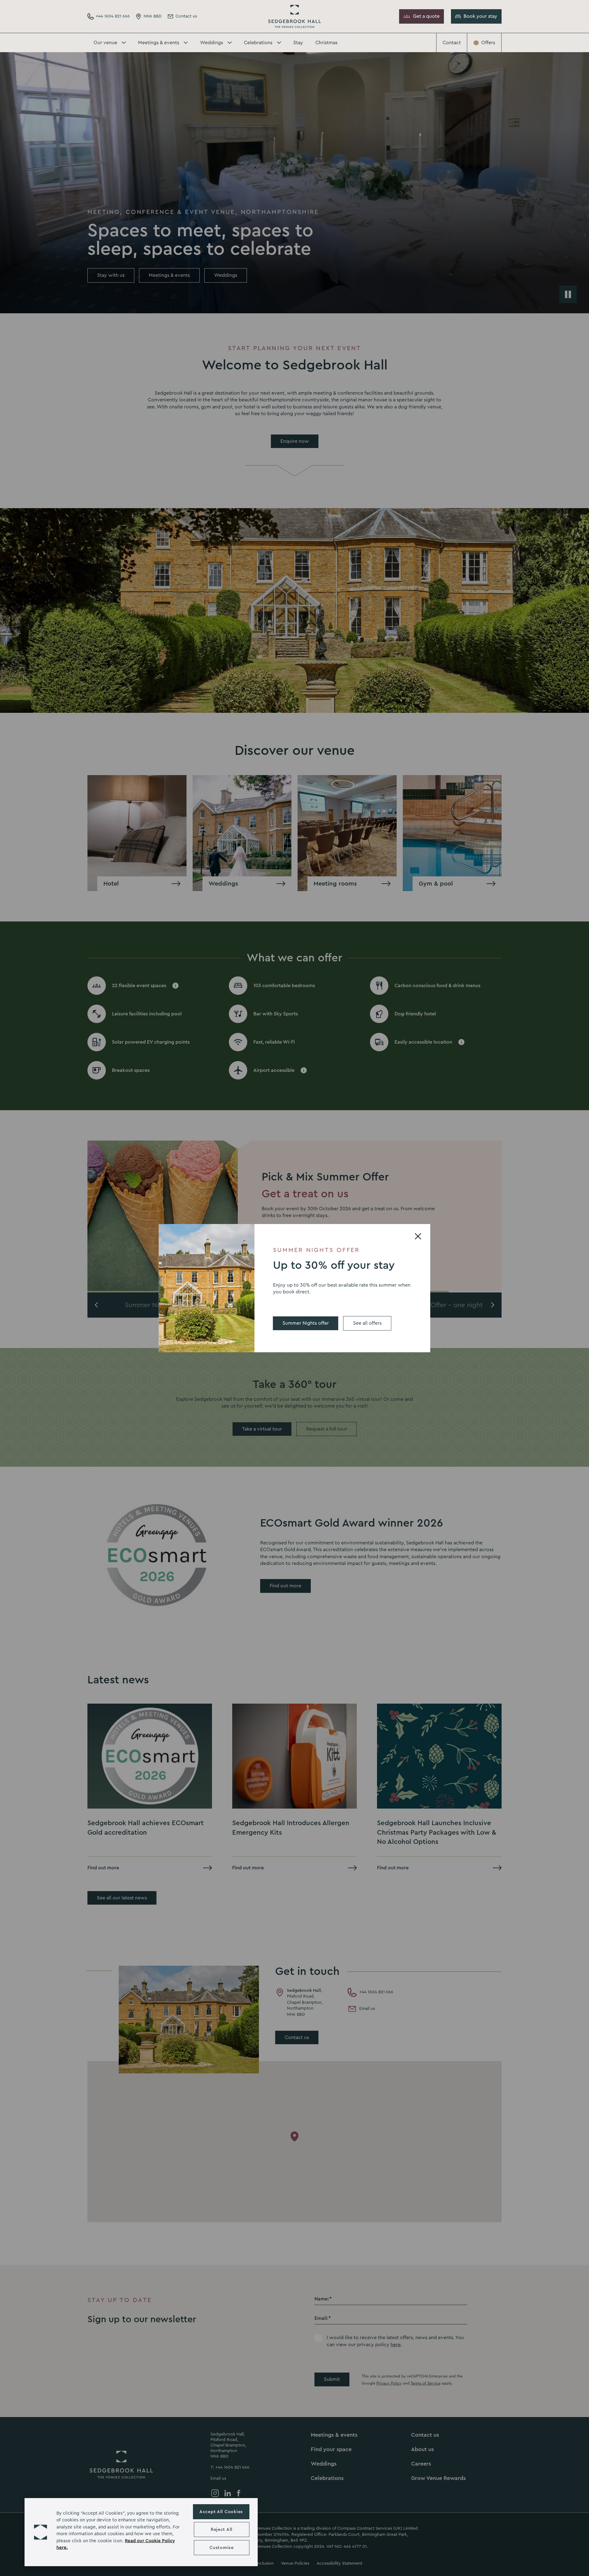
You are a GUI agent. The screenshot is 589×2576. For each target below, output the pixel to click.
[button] (40, 2532)
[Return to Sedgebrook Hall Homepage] (294, 16)
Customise (221, 2548)
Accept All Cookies (221, 2512)
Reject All (222, 2530)
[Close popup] (418, 1236)
